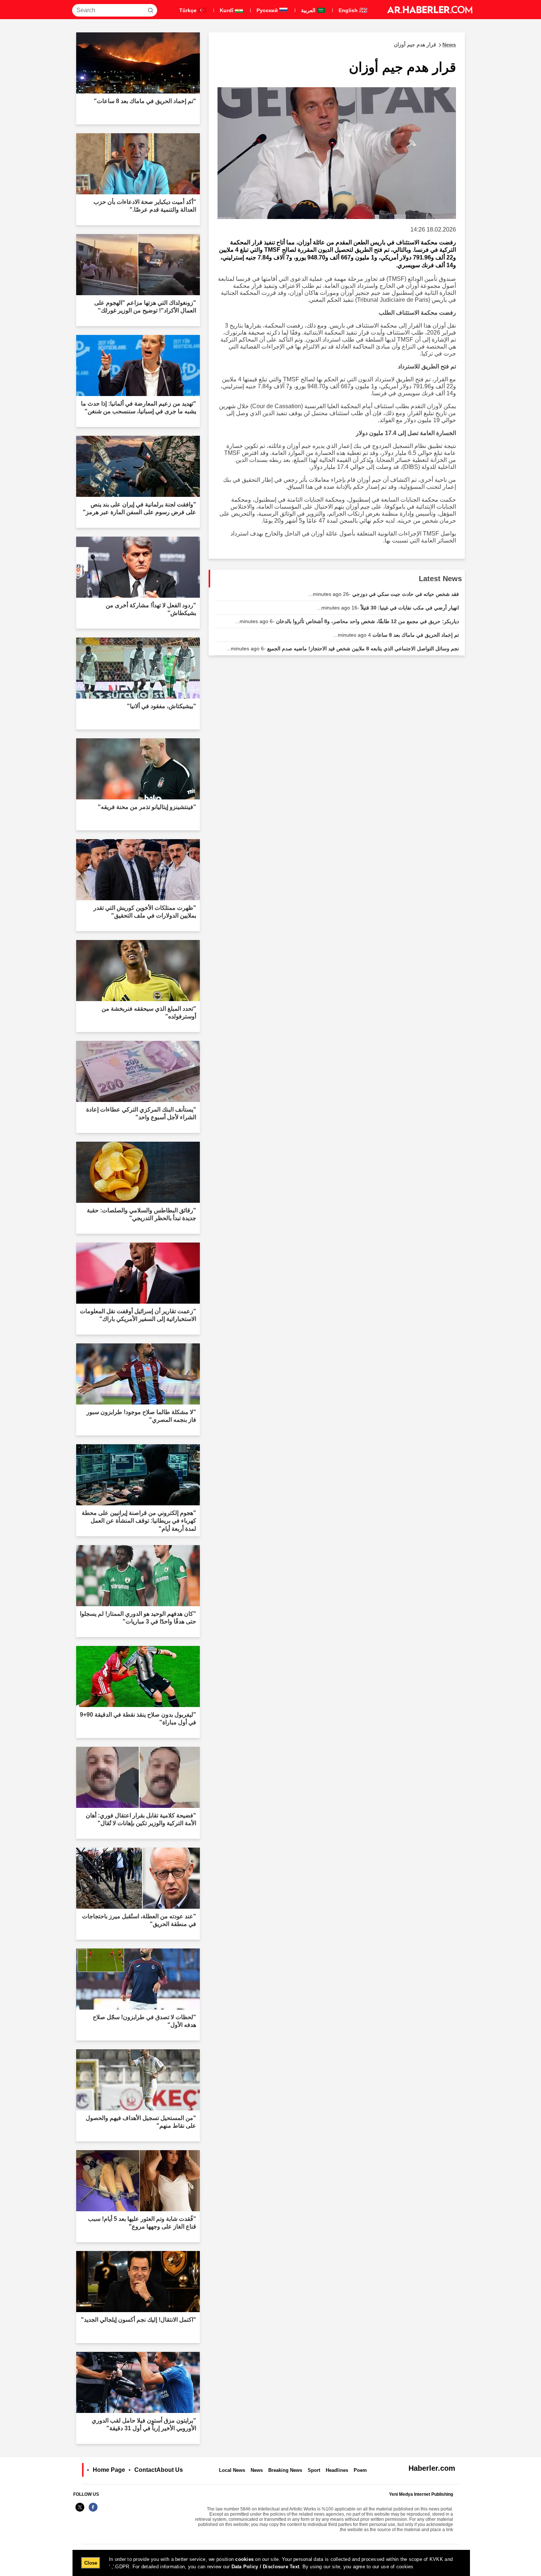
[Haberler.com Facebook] (93, 2511)
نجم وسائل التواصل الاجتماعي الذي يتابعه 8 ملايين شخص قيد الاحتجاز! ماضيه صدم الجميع (343, 649)
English (349, 10)
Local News (232, 2470)
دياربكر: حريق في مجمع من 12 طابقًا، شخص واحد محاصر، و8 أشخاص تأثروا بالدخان (347, 621)
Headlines (337, 2470)
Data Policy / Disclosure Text (266, 2567)
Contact (145, 2470)
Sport (314, 2470)
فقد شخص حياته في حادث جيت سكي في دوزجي (384, 594)
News (257, 2470)
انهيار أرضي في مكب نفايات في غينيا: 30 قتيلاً (388, 608)
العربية (309, 10)
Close (91, 2563)
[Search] (151, 10)
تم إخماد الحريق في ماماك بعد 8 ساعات (396, 635)
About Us (170, 2470)
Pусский (268, 10)
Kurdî (227, 10)
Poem (360, 2470)
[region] (271, 2563)
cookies (244, 2559)
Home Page (109, 2470)
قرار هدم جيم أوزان (425, 45)
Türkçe (189, 10)
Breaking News (285, 2470)
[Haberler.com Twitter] (80, 2511)
